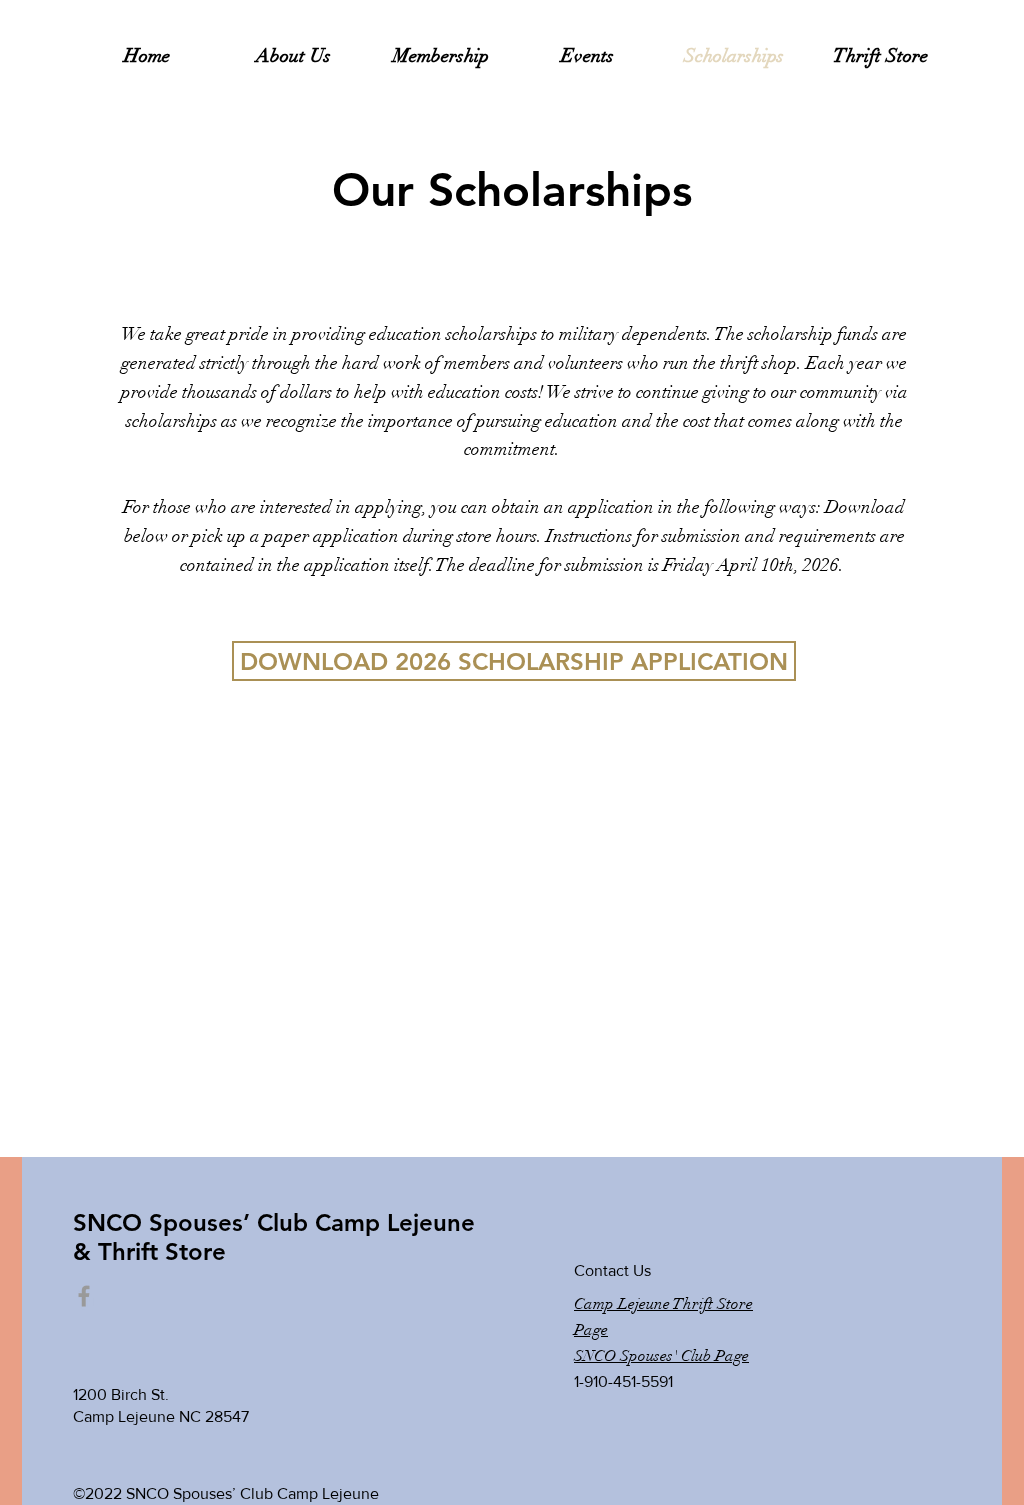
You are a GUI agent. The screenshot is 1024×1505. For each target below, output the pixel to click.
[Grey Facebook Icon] (84, 1296)
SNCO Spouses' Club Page (661, 1356)
